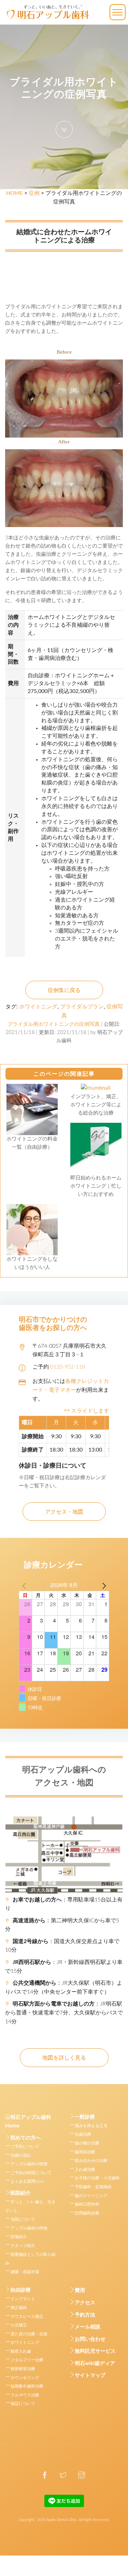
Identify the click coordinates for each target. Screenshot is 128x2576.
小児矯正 (19, 2325)
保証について (23, 2404)
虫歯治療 (83, 2134)
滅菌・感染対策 (25, 2272)
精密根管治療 (23, 2369)
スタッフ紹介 (23, 2246)
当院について (23, 2219)
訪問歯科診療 (87, 2213)
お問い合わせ (90, 2339)
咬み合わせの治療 (91, 2161)
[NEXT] (103, 1585)
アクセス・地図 (64, 1512)
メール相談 (88, 2327)
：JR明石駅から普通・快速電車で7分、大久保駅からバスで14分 (64, 2013)
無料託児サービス (95, 2351)
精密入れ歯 (21, 2351)
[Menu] (118, 12)
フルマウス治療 (25, 2395)
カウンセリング (25, 2378)
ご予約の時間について (31, 2173)
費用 (80, 2290)
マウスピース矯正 (27, 2317)
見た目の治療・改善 (29, 2334)
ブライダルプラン (82, 1007)
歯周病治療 (85, 2152)
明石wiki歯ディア (95, 2363)
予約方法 (85, 2315)
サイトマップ (90, 2375)
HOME (15, 193)
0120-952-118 (68, 1367)
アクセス (85, 2303)
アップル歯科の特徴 (29, 2164)
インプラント (23, 2299)
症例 (34, 193)
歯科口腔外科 (87, 2204)
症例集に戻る (64, 990)
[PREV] (25, 1585)
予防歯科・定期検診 (93, 2187)
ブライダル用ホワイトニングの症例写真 (54, 1024)
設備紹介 (19, 2237)
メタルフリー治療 (27, 2360)
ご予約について (25, 2147)
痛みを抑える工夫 (91, 2126)
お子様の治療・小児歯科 (97, 2178)
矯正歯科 (19, 2308)
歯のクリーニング (91, 2196)
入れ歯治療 (85, 2169)
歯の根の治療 (87, 2143)
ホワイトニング (38, 1007)
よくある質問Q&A (27, 2181)
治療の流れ (21, 2155)
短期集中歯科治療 (27, 2386)
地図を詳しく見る (64, 2058)
